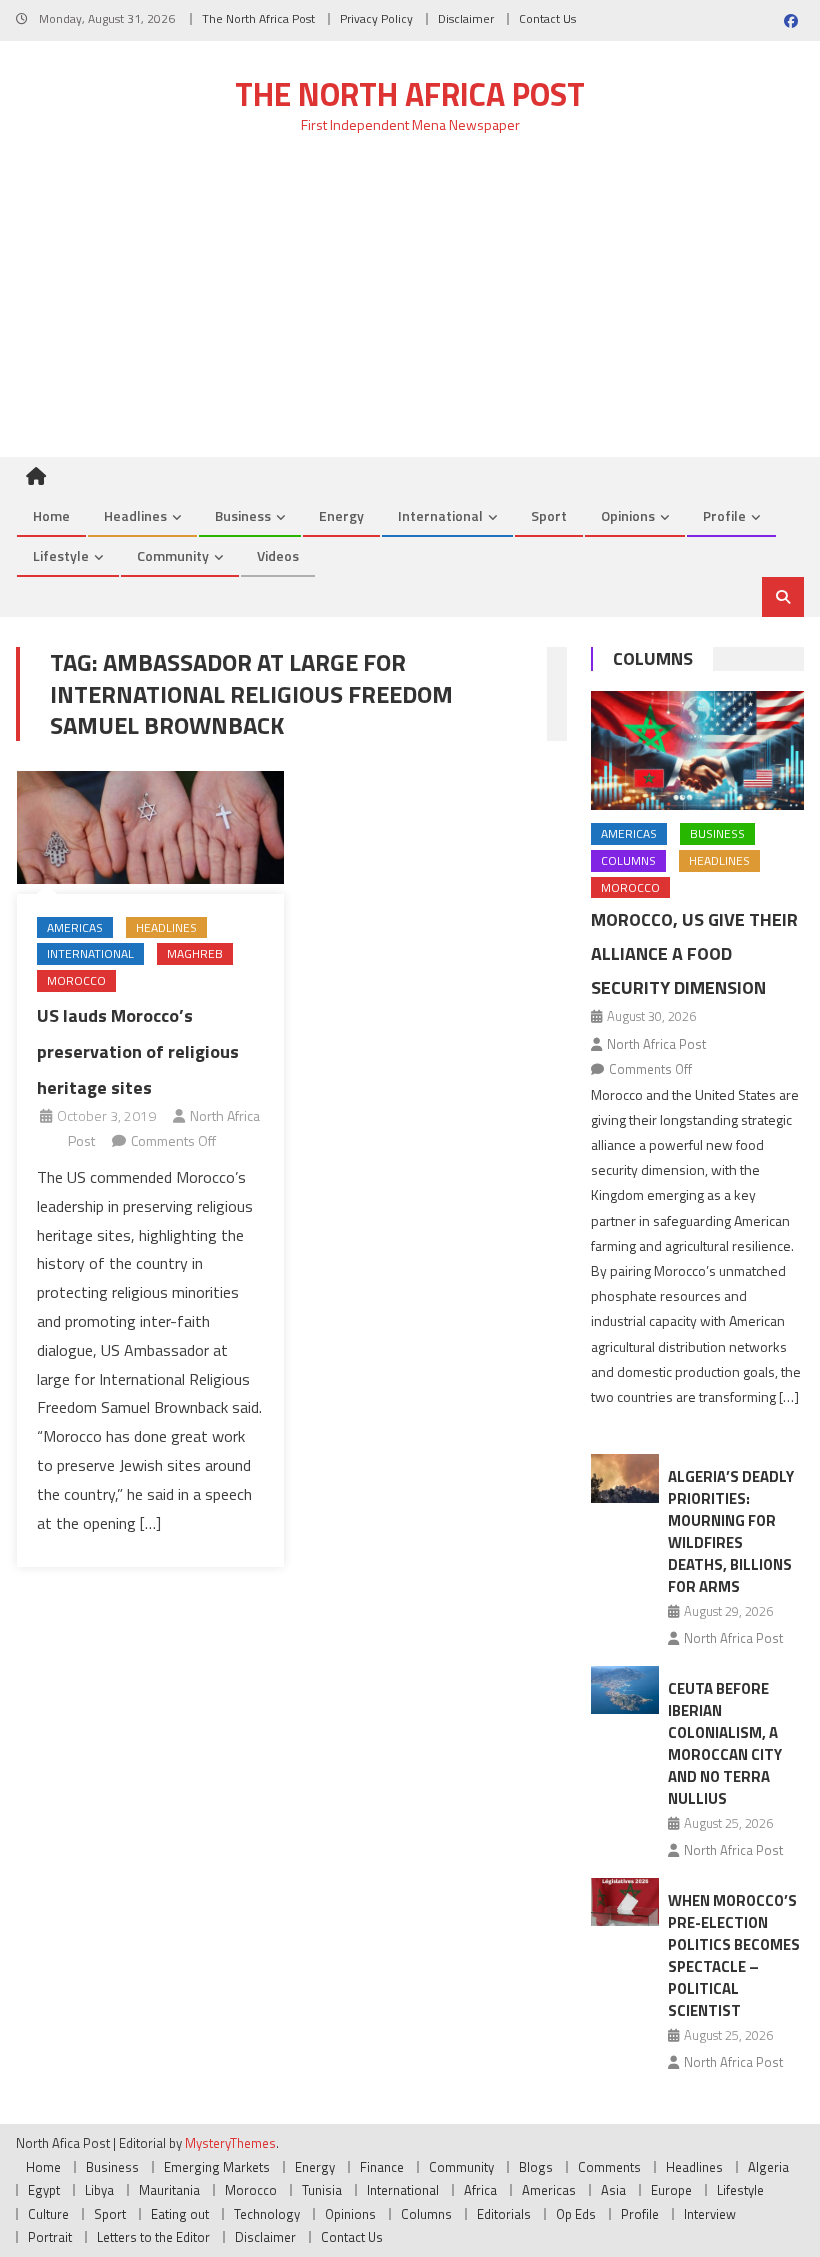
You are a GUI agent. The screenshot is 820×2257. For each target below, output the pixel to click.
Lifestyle (61, 555)
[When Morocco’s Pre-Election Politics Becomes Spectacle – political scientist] (625, 1902)
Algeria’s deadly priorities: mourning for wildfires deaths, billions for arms (731, 1531)
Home (51, 515)
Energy (341, 515)
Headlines (135, 515)
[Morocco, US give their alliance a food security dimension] (697, 751)
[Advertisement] (410, 307)
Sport (549, 515)
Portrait (50, 2237)
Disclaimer (466, 18)
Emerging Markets (217, 2167)
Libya (99, 2190)
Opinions (628, 515)
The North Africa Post (258, 18)
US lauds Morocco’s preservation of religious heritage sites (138, 1052)
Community (173, 555)
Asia (613, 2190)
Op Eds (576, 2214)
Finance (382, 2167)
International (440, 515)
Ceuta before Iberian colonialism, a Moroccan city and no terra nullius (725, 1743)
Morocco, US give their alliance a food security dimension (694, 953)
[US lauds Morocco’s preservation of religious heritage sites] (150, 827)
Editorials (504, 2214)
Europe (671, 2190)
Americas (75, 927)
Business (243, 515)
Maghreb (195, 953)
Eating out (180, 2214)
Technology (267, 2214)
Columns (653, 658)
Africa (480, 2190)
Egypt (44, 2190)
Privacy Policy (376, 18)
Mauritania (169, 2190)
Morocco (76, 980)
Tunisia (322, 2190)
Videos (278, 555)
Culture (48, 2214)
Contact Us (547, 18)
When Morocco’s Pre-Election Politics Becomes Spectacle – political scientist (734, 1955)
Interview (710, 2214)
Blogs (536, 2167)
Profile (724, 515)
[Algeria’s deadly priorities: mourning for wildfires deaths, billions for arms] (625, 1478)
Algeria (768, 2167)
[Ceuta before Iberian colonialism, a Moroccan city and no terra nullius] (625, 1690)
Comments (609, 2167)
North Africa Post (656, 1044)
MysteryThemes (230, 2143)
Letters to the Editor (153, 2237)
